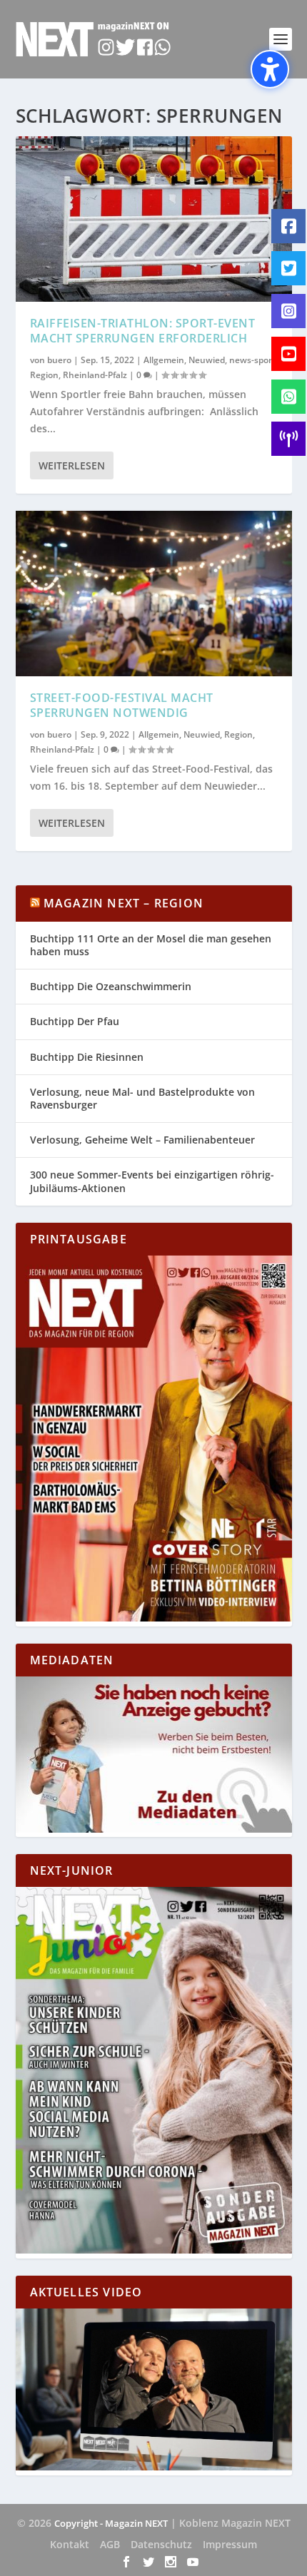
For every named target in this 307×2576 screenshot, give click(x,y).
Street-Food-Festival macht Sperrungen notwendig (122, 705)
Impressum (230, 2544)
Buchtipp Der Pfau (75, 1021)
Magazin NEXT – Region (124, 903)
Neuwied (207, 360)
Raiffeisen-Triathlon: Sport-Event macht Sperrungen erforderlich (143, 331)
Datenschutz (161, 2544)
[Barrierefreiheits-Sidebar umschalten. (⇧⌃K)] (270, 69)
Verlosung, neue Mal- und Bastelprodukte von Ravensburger (142, 1098)
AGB (110, 2544)
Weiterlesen (72, 465)
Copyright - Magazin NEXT (111, 2523)
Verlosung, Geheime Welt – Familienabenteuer (142, 1140)
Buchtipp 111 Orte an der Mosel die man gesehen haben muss (151, 945)
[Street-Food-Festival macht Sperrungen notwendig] (154, 594)
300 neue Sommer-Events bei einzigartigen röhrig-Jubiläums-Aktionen (152, 1181)
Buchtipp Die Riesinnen (87, 1057)
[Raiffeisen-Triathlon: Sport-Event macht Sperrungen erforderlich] (154, 219)
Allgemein (164, 360)
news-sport (252, 360)
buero (59, 360)
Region (44, 375)
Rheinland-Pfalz (95, 375)
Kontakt (70, 2544)
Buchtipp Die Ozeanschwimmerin (111, 986)
